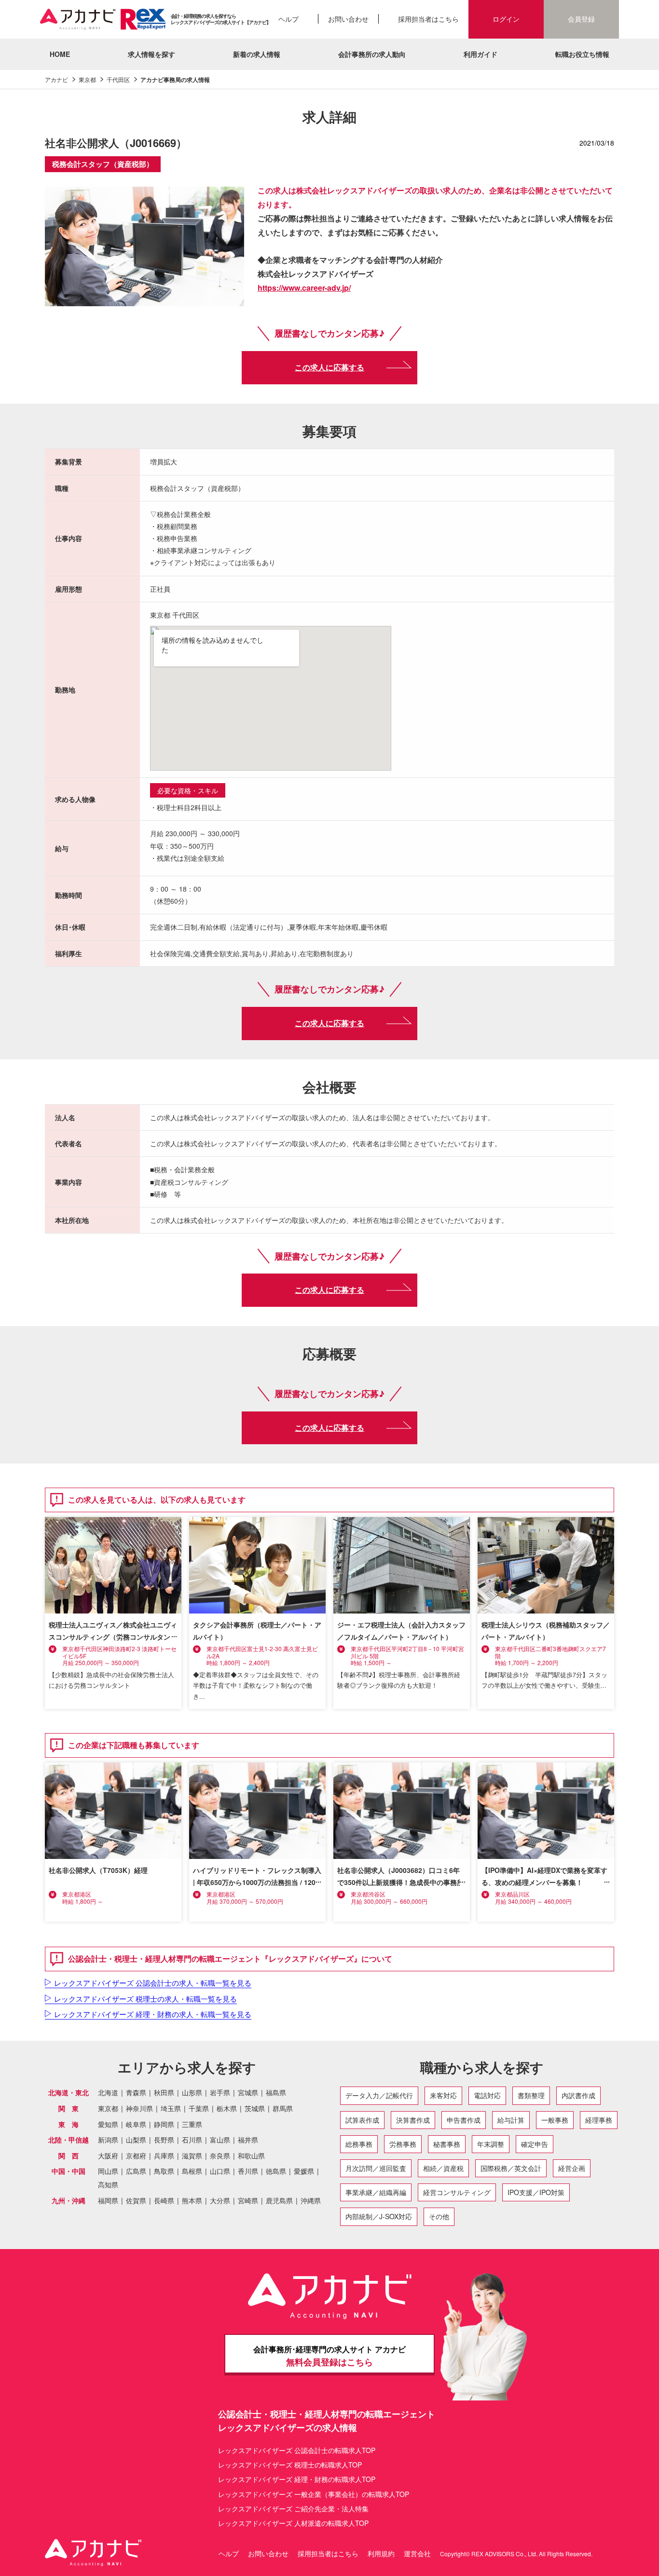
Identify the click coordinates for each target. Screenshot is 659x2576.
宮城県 (248, 2093)
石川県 (192, 2140)
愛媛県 (304, 2171)
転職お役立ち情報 (582, 54)
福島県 (276, 2093)
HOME (60, 54)
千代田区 (118, 79)
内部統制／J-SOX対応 (379, 2216)
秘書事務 (447, 2144)
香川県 (248, 2171)
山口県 (220, 2171)
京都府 (136, 2156)
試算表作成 (362, 2120)
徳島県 (276, 2171)
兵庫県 (164, 2156)
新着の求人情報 (257, 54)
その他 (439, 2216)
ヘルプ (288, 19)
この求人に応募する (329, 367)
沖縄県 (311, 2201)
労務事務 (403, 2144)
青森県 (136, 2093)
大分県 (220, 2201)
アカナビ (56, 79)
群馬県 (283, 2108)
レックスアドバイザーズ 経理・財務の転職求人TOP (297, 2479)
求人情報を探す (151, 54)
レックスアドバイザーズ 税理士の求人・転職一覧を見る (145, 1999)
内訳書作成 (578, 2095)
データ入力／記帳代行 (379, 2095)
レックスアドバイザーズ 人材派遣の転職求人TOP (293, 2523)
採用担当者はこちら (428, 19)
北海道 (108, 2093)
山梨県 (136, 2140)
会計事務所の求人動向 (372, 54)
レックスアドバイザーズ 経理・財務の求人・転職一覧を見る (153, 2014)
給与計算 (511, 2120)
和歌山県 (251, 2156)
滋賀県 (192, 2156)
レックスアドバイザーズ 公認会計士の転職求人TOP (297, 2450)
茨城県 (255, 2108)
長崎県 (164, 2201)
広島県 (136, 2171)
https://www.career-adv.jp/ (304, 288)
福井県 (248, 2140)
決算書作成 (413, 2120)
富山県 (220, 2140)
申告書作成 (464, 2120)
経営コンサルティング (457, 2192)
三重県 (192, 2124)
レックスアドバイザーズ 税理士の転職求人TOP (290, 2465)
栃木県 (227, 2108)
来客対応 (443, 2095)
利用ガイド (481, 54)
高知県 (108, 2185)
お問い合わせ (348, 19)
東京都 (87, 79)
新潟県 (108, 2140)
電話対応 (487, 2095)
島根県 (192, 2171)
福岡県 (108, 2201)
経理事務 (599, 2120)
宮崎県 (248, 2201)
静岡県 (164, 2124)
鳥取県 (164, 2171)
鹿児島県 (279, 2201)
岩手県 (220, 2093)
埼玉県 (171, 2108)
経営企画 (572, 2168)
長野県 (164, 2140)
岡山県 (108, 2171)
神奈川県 (139, 2108)
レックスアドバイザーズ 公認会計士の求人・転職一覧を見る (153, 1983)
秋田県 (164, 2093)
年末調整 (491, 2144)
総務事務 (359, 2144)
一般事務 (555, 2120)
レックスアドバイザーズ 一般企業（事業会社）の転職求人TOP (314, 2494)
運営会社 (417, 2553)
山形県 (192, 2093)
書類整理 (531, 2095)
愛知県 (108, 2124)
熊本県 (192, 2201)
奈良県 (220, 2156)
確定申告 (535, 2144)
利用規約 (381, 2553)
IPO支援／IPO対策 (536, 2192)
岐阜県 (136, 2124)
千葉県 (199, 2108)
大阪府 (108, 2156)
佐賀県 (136, 2201)
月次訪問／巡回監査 (376, 2168)
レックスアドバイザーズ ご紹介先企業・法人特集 (293, 2508)
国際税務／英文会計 (511, 2168)
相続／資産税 (443, 2168)
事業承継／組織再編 (376, 2192)
